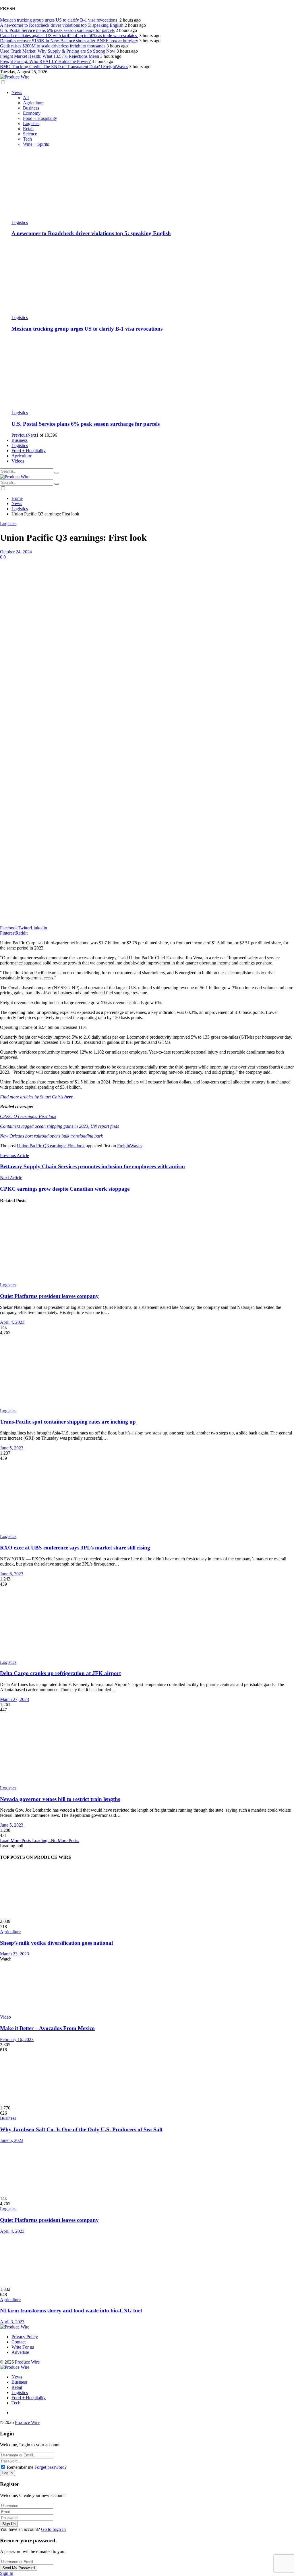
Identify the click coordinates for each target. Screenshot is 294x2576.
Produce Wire (27, 2362)
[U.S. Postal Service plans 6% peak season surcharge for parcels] (153, 374)
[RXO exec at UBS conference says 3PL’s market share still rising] (147, 1497)
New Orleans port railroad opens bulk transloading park (51, 1136)
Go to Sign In (53, 2529)
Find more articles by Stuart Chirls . (37, 1097)
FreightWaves (130, 1146)
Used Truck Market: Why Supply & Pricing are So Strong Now (58, 51)
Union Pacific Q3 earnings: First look (51, 1146)
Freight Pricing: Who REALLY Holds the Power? (45, 61)
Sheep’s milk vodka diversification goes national (56, 1943)
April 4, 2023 (12, 1322)
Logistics (31, 123)
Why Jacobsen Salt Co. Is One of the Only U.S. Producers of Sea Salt (81, 2129)
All (26, 98)
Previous (19, 435)
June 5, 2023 (12, 1448)
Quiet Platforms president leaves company (49, 1296)
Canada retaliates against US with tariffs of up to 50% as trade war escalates (69, 36)
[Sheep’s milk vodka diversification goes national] (147, 1892)
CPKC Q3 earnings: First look (28, 1116)
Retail (28, 129)
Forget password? (51, 2467)
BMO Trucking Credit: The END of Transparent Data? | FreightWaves (64, 67)
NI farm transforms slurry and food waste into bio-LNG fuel (71, 2311)
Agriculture (33, 103)
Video (5, 2017)
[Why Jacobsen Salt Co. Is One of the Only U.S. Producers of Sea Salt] (147, 2079)
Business (31, 108)
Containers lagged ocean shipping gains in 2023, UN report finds (59, 1126)
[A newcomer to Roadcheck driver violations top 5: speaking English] (153, 183)
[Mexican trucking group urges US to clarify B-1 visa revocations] (153, 279)
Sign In (7, 2573)
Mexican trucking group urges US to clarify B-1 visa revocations (59, 20)
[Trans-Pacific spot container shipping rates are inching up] (147, 1372)
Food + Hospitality (40, 118)
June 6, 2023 (12, 1574)
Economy (32, 113)
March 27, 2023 (14, 1699)
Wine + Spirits (36, 144)
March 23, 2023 (14, 1954)
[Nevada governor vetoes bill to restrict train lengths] (147, 1749)
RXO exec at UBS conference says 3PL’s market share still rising (75, 1548)
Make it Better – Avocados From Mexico (47, 2028)
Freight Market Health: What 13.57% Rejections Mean (50, 56)
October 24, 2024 (16, 552)
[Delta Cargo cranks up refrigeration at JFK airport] (147, 1623)
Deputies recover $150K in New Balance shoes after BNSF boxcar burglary (69, 41)
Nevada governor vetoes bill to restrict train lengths (60, 1799)
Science (30, 134)
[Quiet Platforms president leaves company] (147, 1246)
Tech (27, 139)
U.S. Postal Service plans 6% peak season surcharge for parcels (57, 30)
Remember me (20, 2467)
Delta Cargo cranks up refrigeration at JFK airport (60, 1673)
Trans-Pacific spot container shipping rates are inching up (68, 1422)
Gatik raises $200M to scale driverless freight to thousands (53, 46)
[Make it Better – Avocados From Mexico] (147, 1988)
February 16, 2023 (17, 2039)
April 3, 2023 (12, 2322)
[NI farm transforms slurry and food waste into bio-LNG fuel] (147, 2260)
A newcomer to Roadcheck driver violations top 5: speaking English (62, 25)
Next (32, 435)
